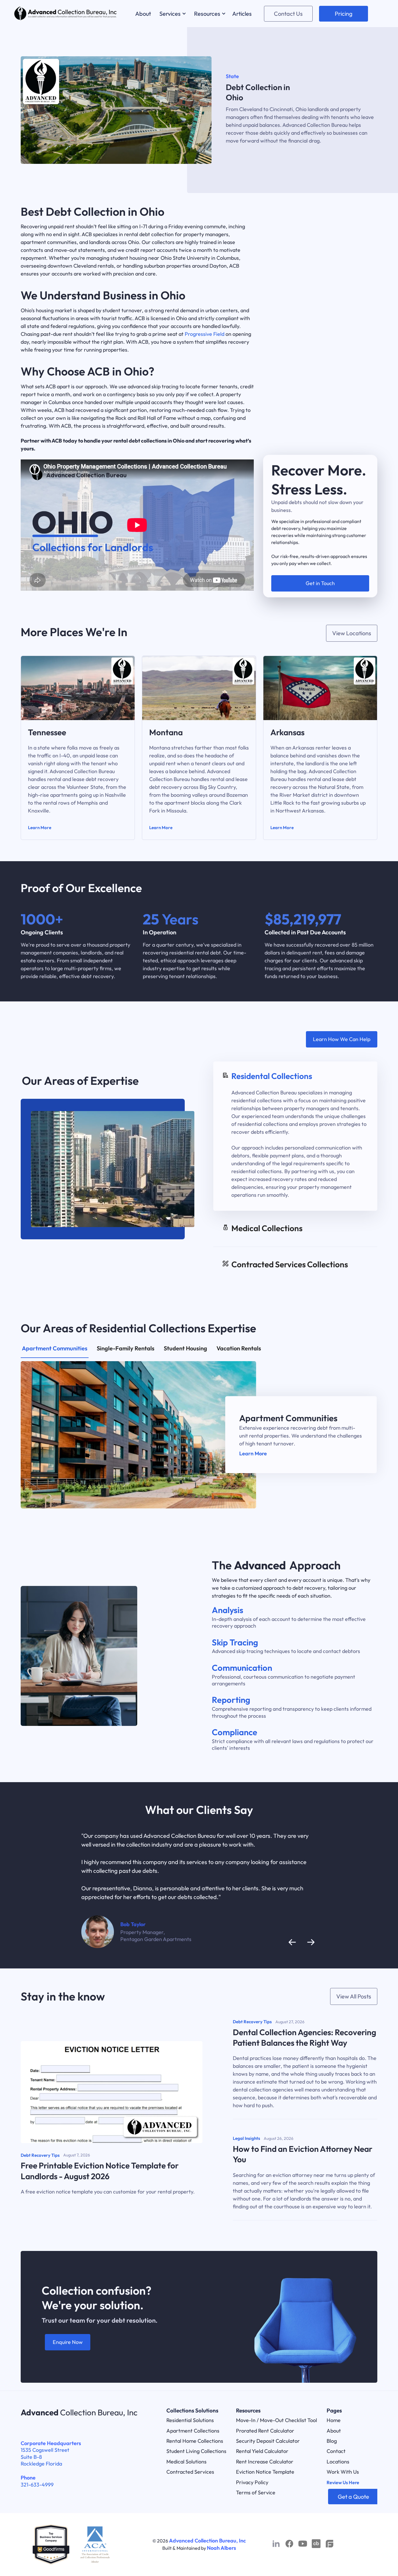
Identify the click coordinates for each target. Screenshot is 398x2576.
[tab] (295, 1136)
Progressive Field (205, 334)
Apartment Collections (193, 2431)
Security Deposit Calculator (268, 2441)
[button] (172, 14)
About (334, 2431)
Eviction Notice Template (265, 2472)
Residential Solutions (190, 2420)
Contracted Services (190, 2472)
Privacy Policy (252, 2482)
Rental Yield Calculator (262, 2451)
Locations (338, 2462)
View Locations (352, 633)
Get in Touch (320, 583)
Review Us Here (343, 2482)
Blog (332, 2441)
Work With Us (343, 2472)
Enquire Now (68, 2342)
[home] (66, 14)
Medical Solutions (186, 2462)
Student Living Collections (196, 2451)
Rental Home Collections (195, 2441)
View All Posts (354, 1996)
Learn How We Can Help (342, 1039)
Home (334, 2420)
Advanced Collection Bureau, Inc (207, 2541)
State (232, 76)
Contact (336, 2451)
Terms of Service (256, 2492)
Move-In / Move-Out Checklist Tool (277, 2420)
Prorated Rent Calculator (265, 2431)
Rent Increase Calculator (265, 2462)
